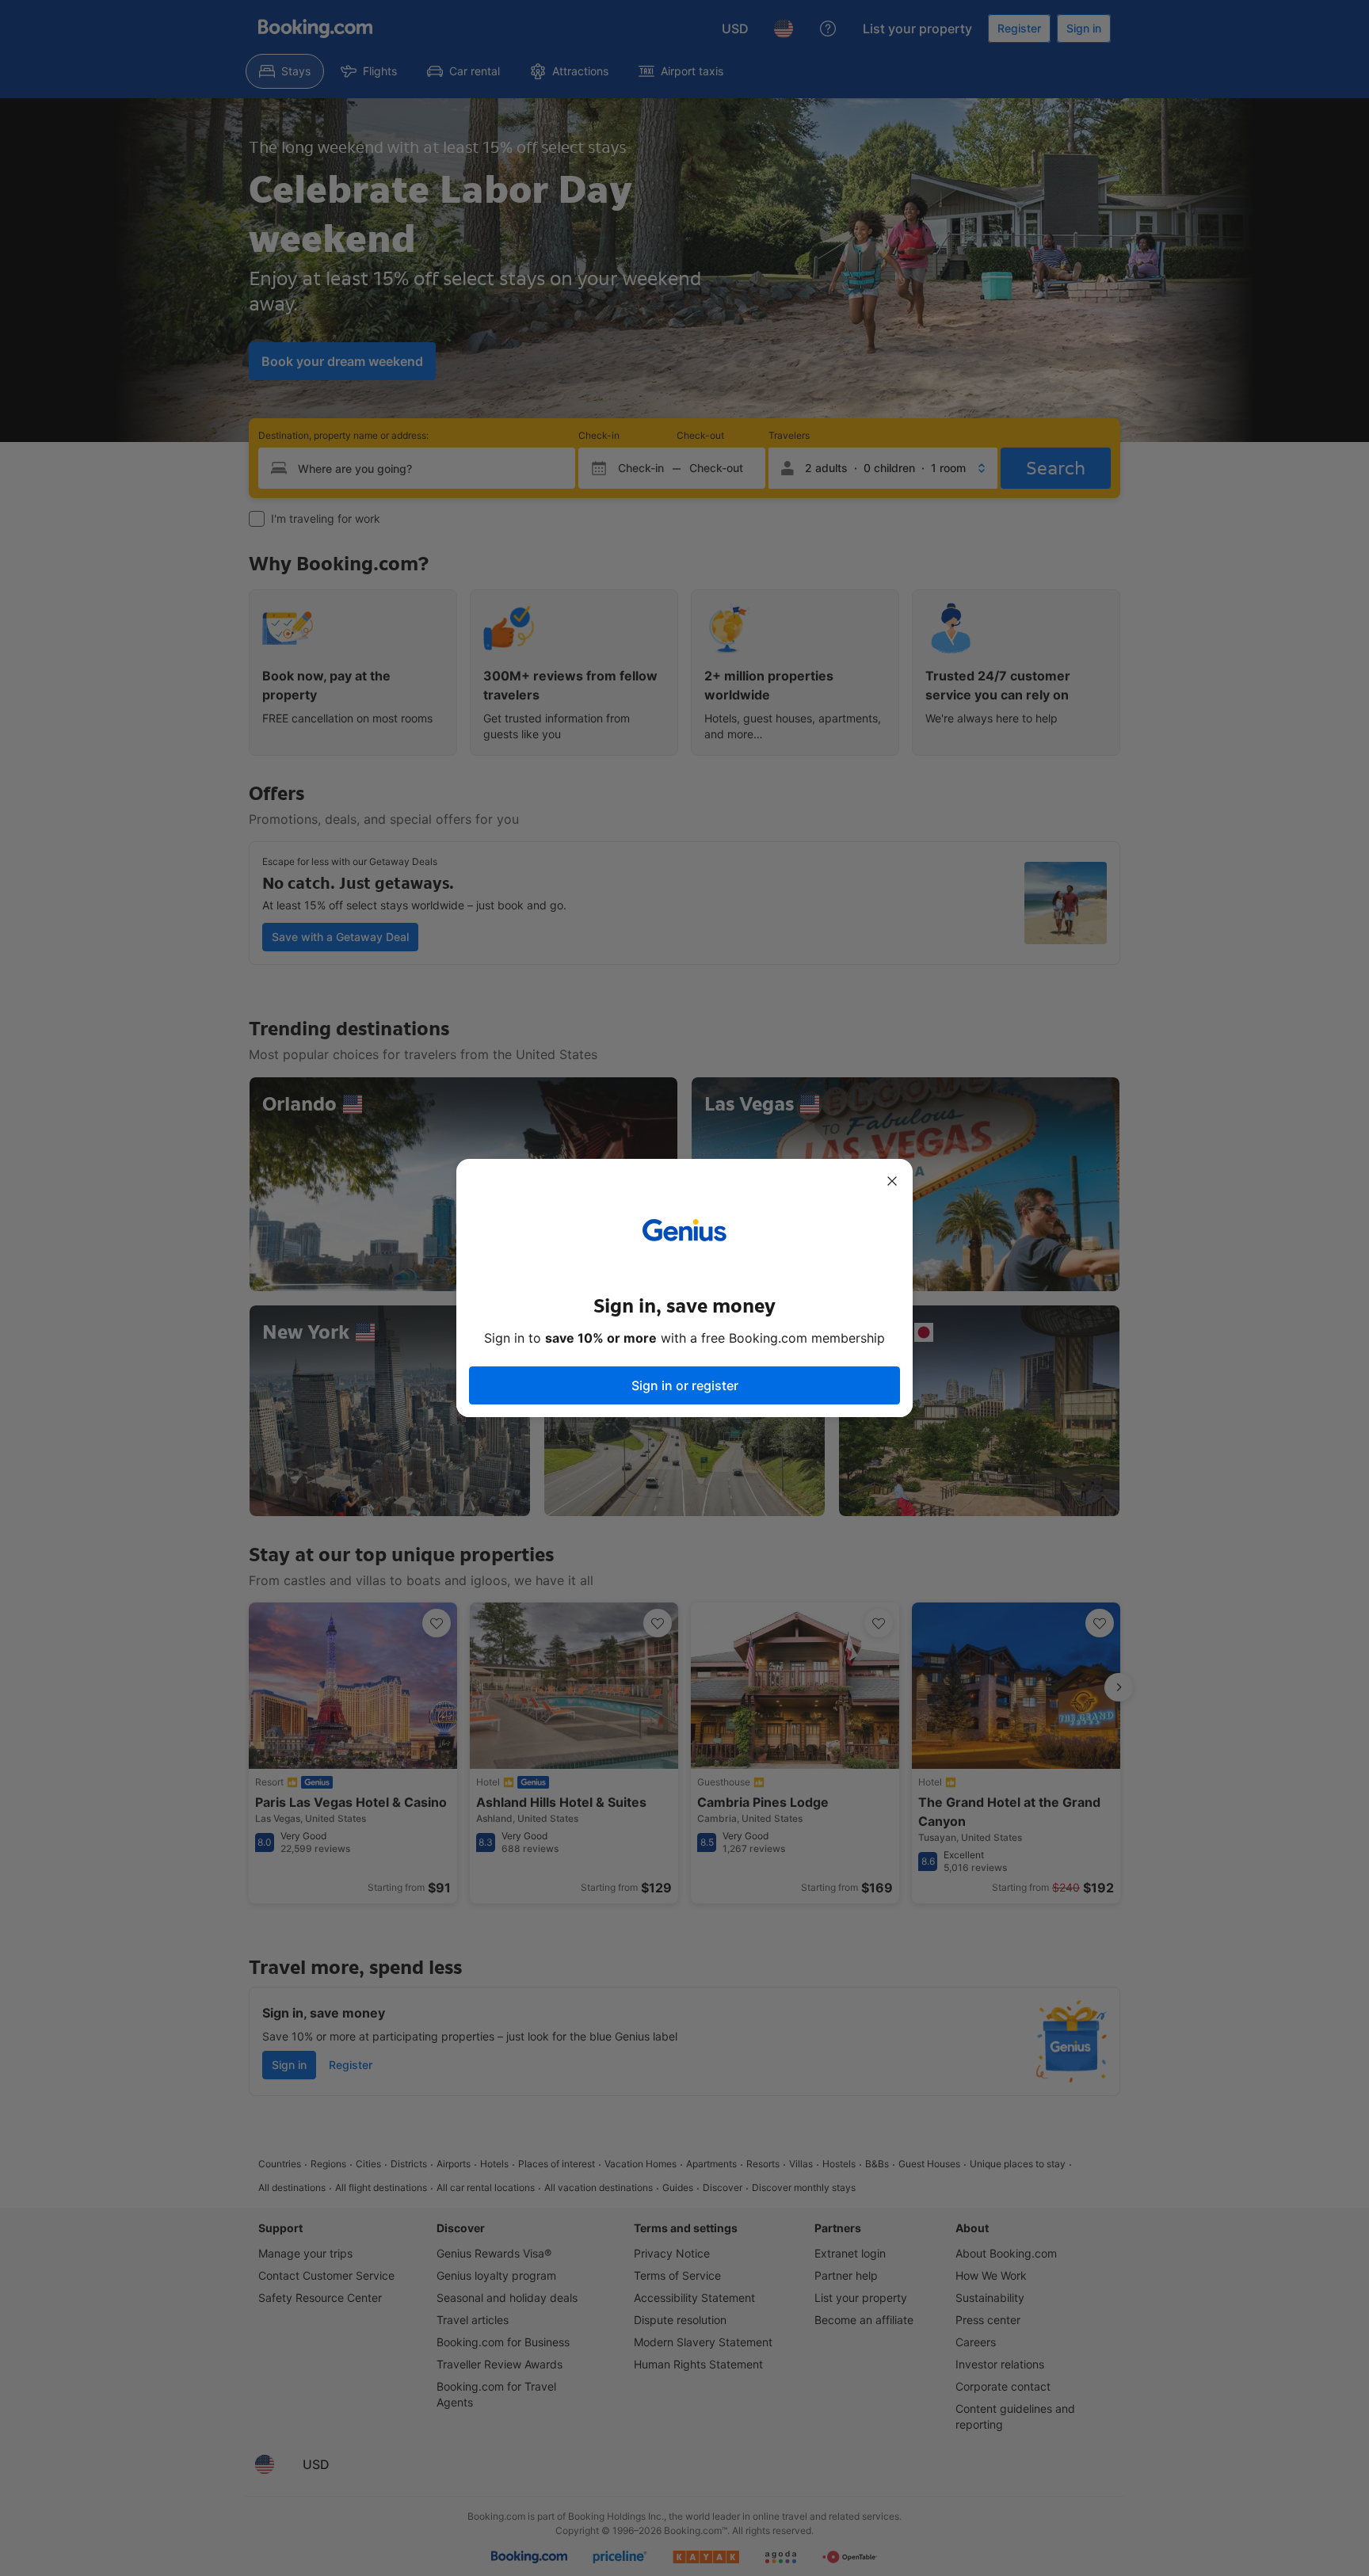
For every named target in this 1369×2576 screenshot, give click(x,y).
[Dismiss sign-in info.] (892, 1181)
